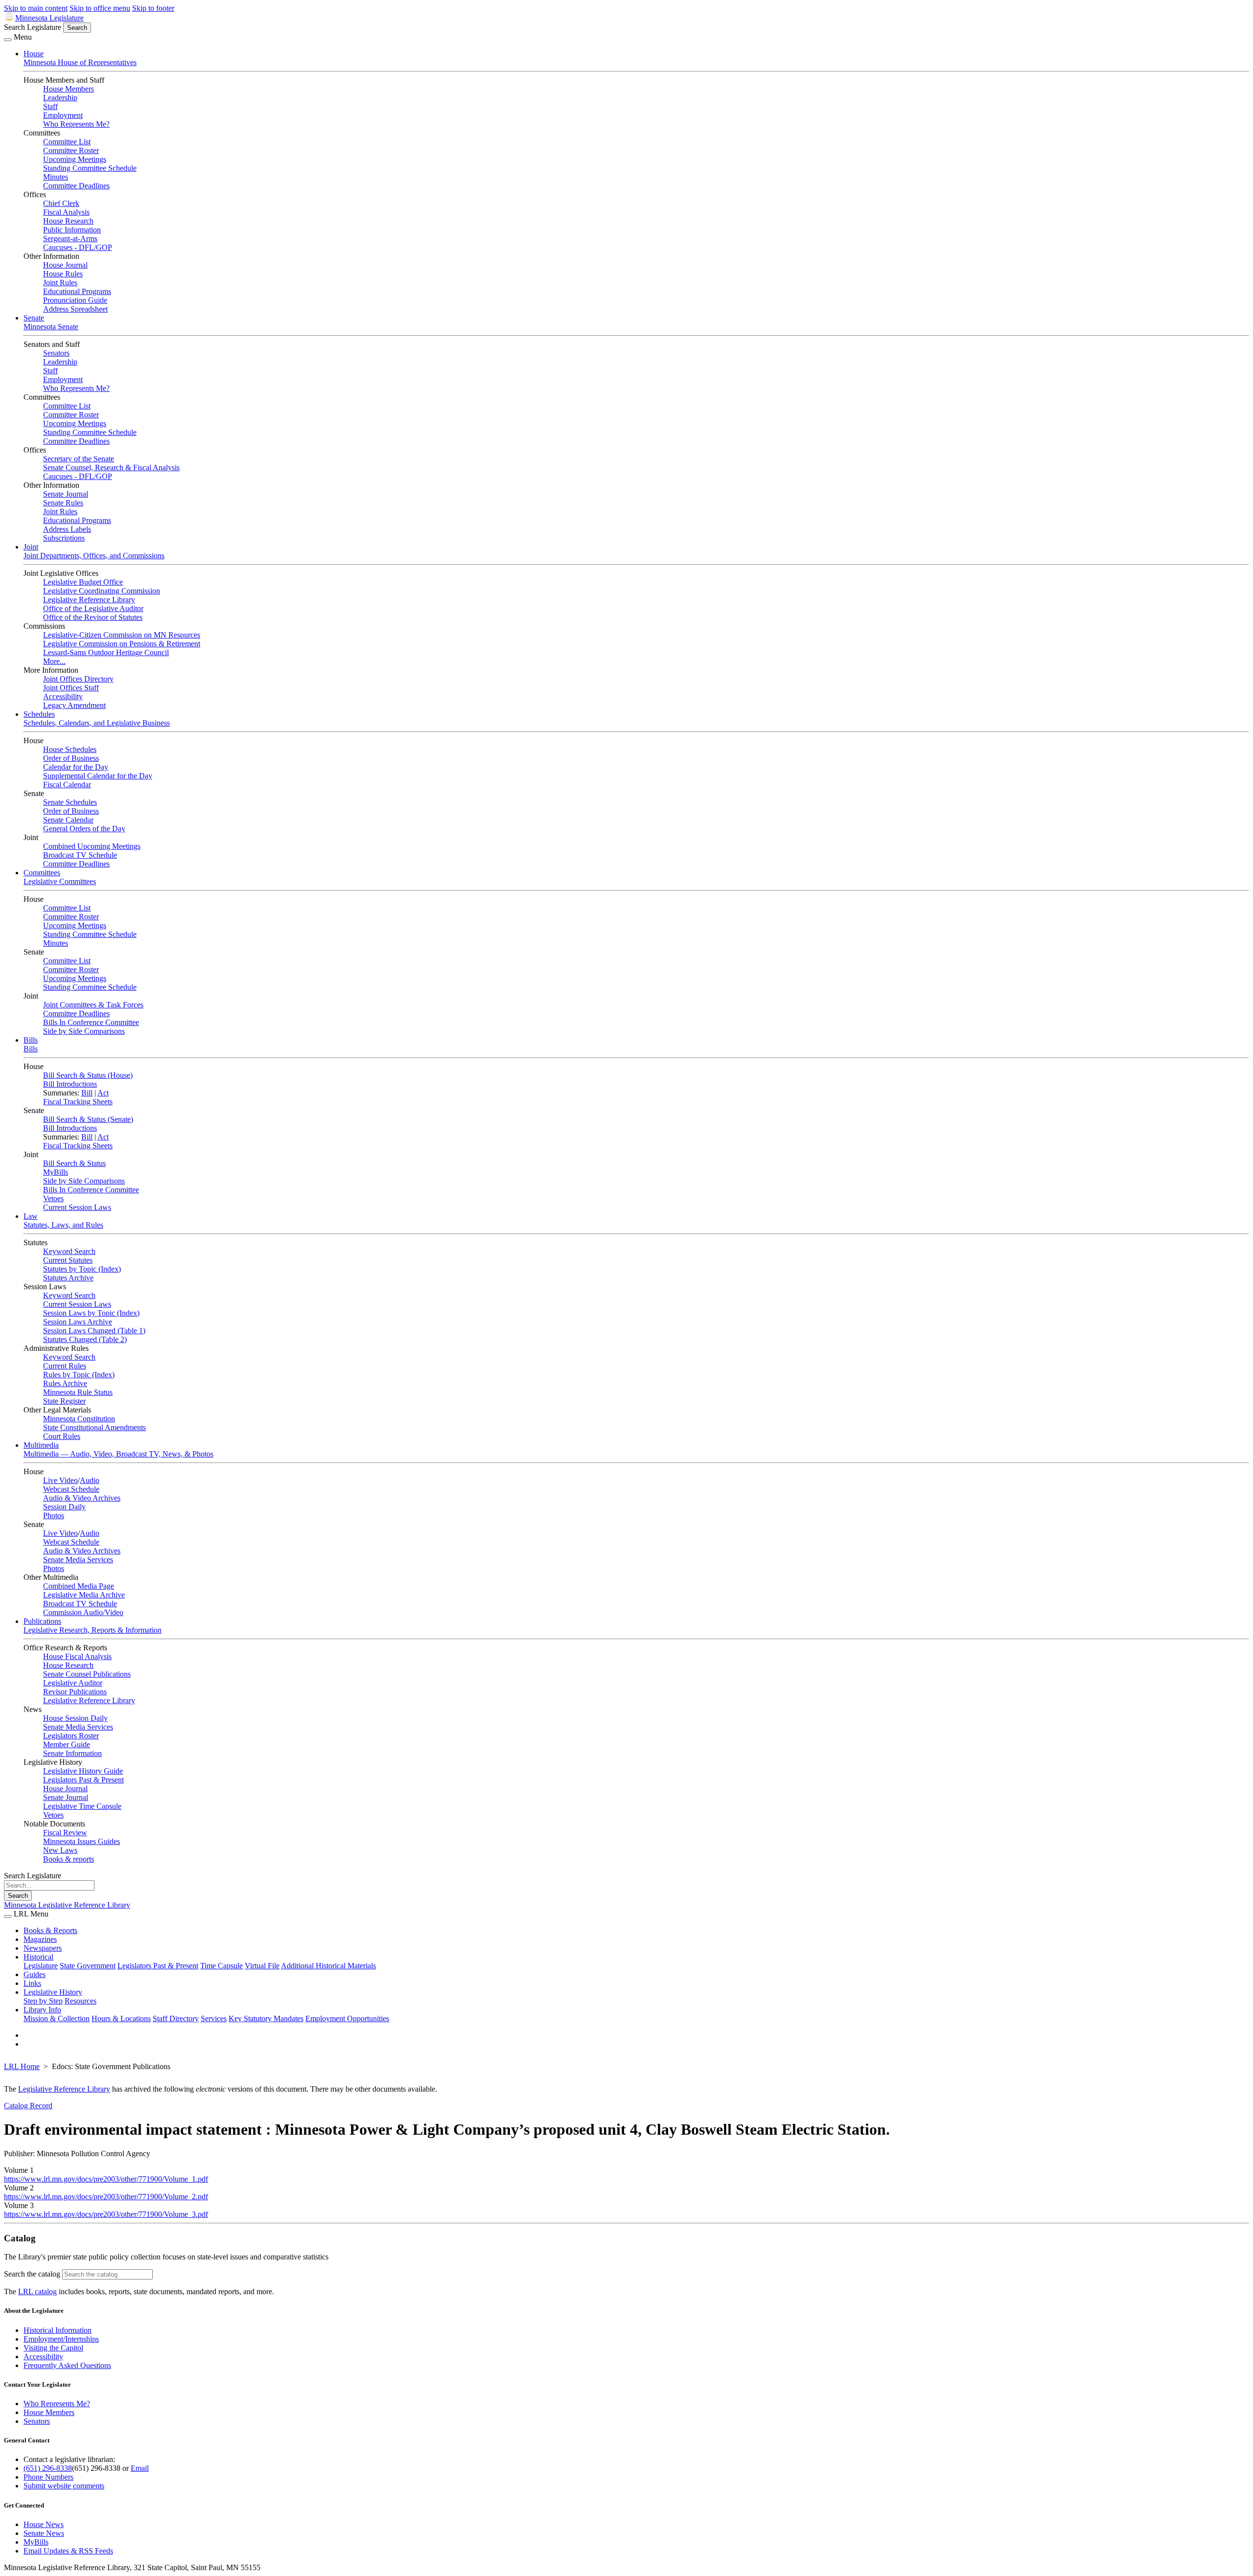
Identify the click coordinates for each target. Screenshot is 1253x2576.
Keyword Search (69, 1251)
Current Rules (65, 1366)
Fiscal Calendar (67, 785)
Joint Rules (60, 283)
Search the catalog (32, 2274)
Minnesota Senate (51, 327)
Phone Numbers (48, 2477)
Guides (35, 1974)
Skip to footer (153, 8)
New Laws (60, 1850)
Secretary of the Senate (79, 459)
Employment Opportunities (347, 2018)
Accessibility (63, 696)
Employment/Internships (61, 2339)
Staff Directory (176, 2018)
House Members (69, 89)
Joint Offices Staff (71, 688)
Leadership (60, 98)
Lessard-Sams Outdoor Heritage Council (106, 652)
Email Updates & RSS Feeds (68, 2551)
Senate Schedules (70, 802)
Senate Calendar (68, 820)
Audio (90, 1480)
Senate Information (72, 1753)
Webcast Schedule (71, 1489)
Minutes (56, 177)
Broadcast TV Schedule (80, 855)
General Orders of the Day (84, 829)
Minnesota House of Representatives (80, 62)
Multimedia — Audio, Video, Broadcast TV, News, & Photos (118, 1454)
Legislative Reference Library (89, 600)
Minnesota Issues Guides (81, 1841)
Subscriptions (64, 538)
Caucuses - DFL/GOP (78, 247)
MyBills (56, 1172)
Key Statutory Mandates (266, 2018)
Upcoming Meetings (75, 159)
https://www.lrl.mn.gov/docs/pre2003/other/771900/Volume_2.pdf (106, 2197)
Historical (38, 1957)
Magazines (40, 1939)
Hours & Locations (121, 2018)
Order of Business (71, 758)
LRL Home (22, 2066)
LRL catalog (37, 2291)
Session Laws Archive (78, 1322)
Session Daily (64, 1507)
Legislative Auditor (73, 1683)
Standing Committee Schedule (90, 168)
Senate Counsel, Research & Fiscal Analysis (111, 467)
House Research (68, 221)
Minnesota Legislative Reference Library (67, 1905)
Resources (81, 2001)
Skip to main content (36, 8)
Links (32, 1983)
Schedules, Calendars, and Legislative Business (97, 723)
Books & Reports (50, 1930)
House (34, 54)
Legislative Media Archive (84, 1595)
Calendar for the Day (76, 767)
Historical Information (58, 2330)
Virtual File (262, 1966)
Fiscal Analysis (66, 212)
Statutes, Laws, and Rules (63, 1225)
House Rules (63, 274)
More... (54, 661)
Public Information (72, 230)
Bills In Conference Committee (91, 1022)
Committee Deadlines (76, 186)
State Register (64, 1401)
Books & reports (69, 1859)
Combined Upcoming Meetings (92, 846)
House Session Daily (75, 1718)
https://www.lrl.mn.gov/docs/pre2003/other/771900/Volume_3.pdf (106, 2214)
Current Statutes (68, 1260)
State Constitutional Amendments (94, 1427)
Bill (87, 1093)
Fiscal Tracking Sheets (78, 1102)
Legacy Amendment (74, 705)
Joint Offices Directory (78, 679)
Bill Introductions (70, 1084)
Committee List (67, 142)
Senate (34, 318)
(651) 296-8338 (48, 2468)
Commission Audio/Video (83, 1612)
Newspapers (43, 1948)
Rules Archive (65, 1383)
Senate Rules (63, 503)
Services (214, 2018)
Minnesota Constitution (79, 1419)
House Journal (65, 265)
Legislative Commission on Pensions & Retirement (122, 644)
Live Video (60, 1480)
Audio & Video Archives (82, 1498)
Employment (63, 115)
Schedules (39, 714)
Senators (56, 353)
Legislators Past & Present (83, 1780)
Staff (50, 106)
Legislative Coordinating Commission (102, 591)
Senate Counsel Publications (87, 1674)
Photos (54, 1516)
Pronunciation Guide (75, 300)
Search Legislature (33, 27)
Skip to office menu (100, 8)
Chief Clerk (61, 203)
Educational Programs (77, 291)
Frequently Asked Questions (67, 2365)
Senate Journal (66, 494)
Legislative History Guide (83, 1771)
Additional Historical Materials (328, 1966)
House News (44, 2524)
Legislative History (53, 1992)
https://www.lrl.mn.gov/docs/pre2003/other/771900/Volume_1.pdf (106, 2179)
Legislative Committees (60, 881)
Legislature (41, 1966)
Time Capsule (221, 1966)
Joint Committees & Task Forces (93, 1005)
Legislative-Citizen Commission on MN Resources (122, 635)
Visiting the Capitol (53, 2348)
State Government (88, 1966)
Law (31, 1216)
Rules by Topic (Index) (79, 1375)
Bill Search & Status (74, 1163)
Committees (42, 873)
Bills (31, 1040)
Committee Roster (71, 150)
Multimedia (41, 1445)
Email (140, 2468)
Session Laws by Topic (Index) (91, 1313)
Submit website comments (64, 2486)
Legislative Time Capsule (82, 1806)
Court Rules (62, 1436)
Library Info (42, 2010)
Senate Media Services (78, 1560)
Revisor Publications (75, 1692)
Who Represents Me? (76, 124)
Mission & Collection (57, 2018)
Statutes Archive (68, 1278)
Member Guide (67, 1744)
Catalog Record (28, 2106)
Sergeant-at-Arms (70, 239)
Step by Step (43, 2001)
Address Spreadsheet (75, 309)
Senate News (44, 2533)
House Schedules (70, 749)
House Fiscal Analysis (77, 1656)
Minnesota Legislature (49, 18)
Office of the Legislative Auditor (93, 608)
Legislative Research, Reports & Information (93, 1630)
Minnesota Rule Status (78, 1392)
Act (103, 1093)
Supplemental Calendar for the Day (98, 776)
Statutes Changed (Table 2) (85, 1339)
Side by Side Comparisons (84, 1031)
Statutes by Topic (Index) (82, 1269)
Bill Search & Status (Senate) (88, 1119)
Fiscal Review (65, 1833)
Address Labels (67, 529)
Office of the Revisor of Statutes (93, 617)
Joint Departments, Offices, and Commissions (94, 556)
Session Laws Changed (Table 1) (94, 1331)
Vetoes (53, 1198)
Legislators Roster (71, 1736)
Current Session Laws (77, 1207)
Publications (42, 1621)
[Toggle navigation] (8, 40)
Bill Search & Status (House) (88, 1075)
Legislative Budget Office (83, 582)
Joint (31, 547)
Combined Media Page (79, 1586)
